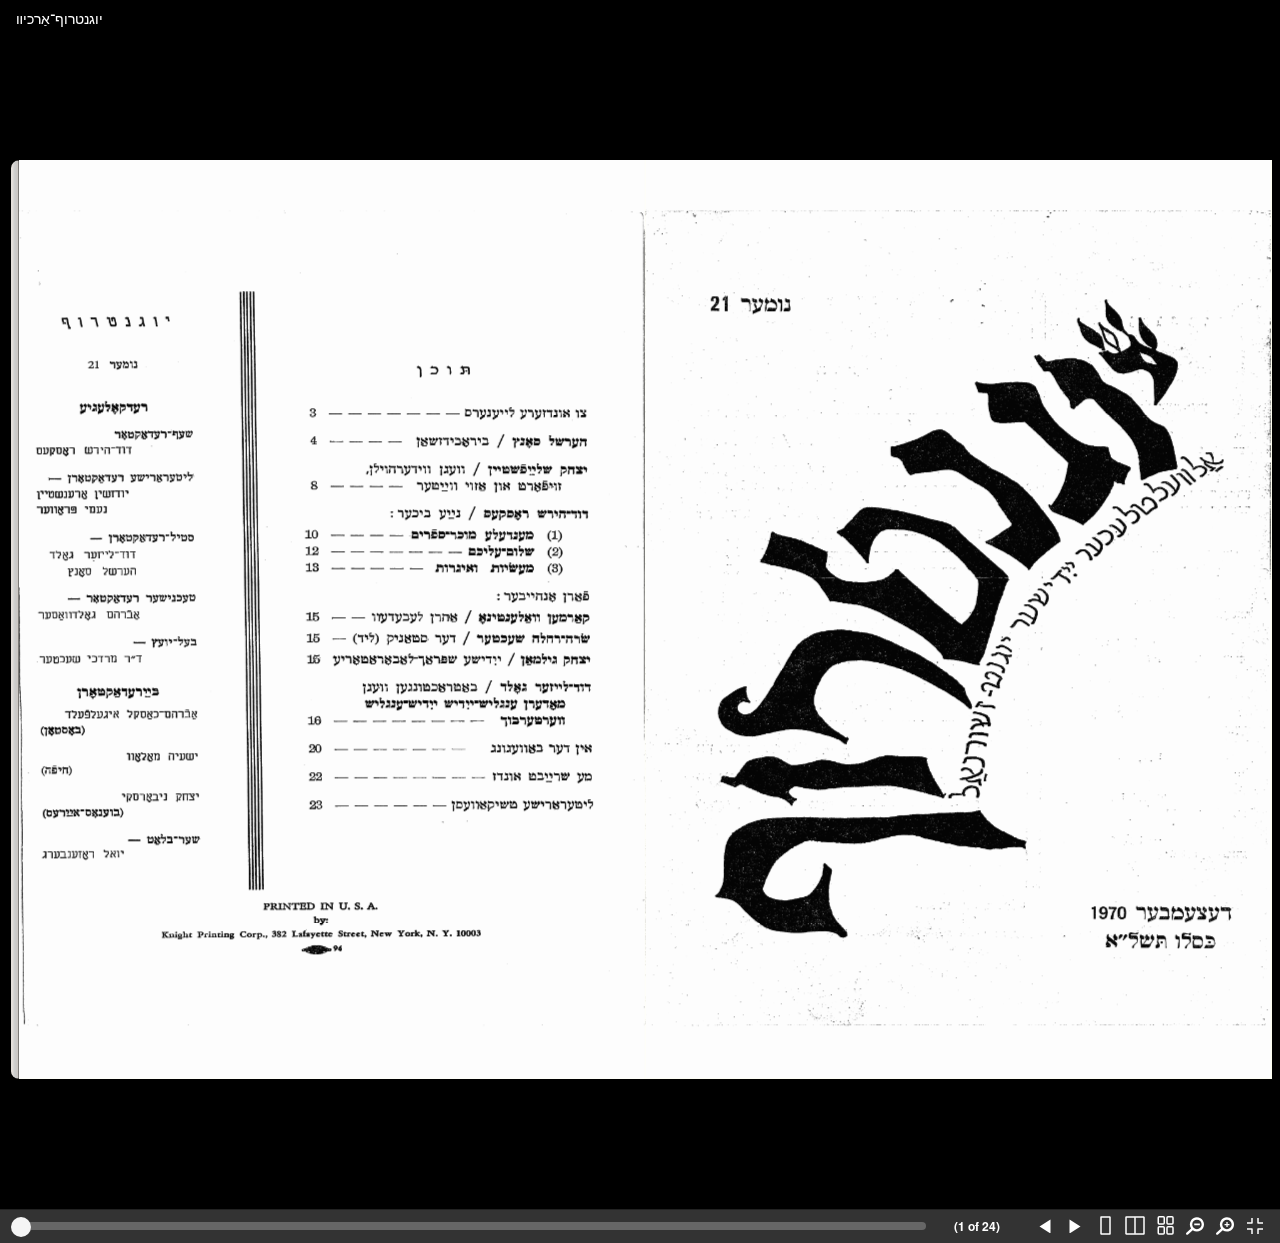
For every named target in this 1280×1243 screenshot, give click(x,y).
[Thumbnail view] (1165, 1227)
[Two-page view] (1135, 1227)
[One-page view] (1105, 1227)
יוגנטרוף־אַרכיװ (59, 18)
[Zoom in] (1225, 1227)
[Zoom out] (1195, 1227)
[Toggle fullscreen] (1255, 1227)
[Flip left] (1045, 1227)
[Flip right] (1075, 1227)
